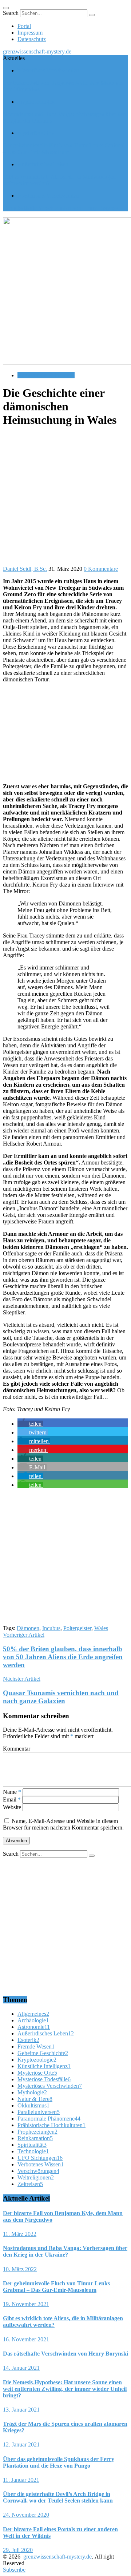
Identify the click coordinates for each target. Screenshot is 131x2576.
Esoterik (28, 2040)
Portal (24, 26)
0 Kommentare (101, 569)
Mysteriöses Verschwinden (48, 70)
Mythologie (32, 2092)
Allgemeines (33, 2014)
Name (12, 1792)
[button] (30, 1424)
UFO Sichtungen (40, 2158)
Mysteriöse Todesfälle (44, 2079)
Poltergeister (77, 1628)
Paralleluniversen (39, 2112)
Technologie (33, 2151)
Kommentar (17, 1749)
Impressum (30, 33)
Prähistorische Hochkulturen (51, 2125)
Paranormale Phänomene (46, 375)
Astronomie (34, 2027)
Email (12, 1799)
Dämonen (28, 1628)
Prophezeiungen (36, 102)
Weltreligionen (36, 2177)
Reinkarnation (35, 2138)
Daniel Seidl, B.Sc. (25, 569)
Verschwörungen (38, 2171)
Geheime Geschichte (43, 2053)
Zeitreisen (30, 2184)
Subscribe (14, 2570)
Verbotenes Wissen (41, 2164)
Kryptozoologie (37, 2060)
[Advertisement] (65, 500)
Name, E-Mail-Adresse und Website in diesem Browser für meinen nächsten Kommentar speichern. (63, 1824)
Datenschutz (32, 39)
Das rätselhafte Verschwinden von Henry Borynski (61, 208)
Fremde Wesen (36, 2047)
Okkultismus (33, 2105)
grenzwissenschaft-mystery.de (37, 51)
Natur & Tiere (35, 2099)
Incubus (51, 1628)
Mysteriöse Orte (36, 133)
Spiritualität (32, 2145)
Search (11, 13)
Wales (101, 1628)
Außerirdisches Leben (43, 164)
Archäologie (33, 2020)
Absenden (16, 1841)
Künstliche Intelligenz (44, 2066)
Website (12, 1807)
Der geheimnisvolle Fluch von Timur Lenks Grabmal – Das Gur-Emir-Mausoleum (64, 149)
